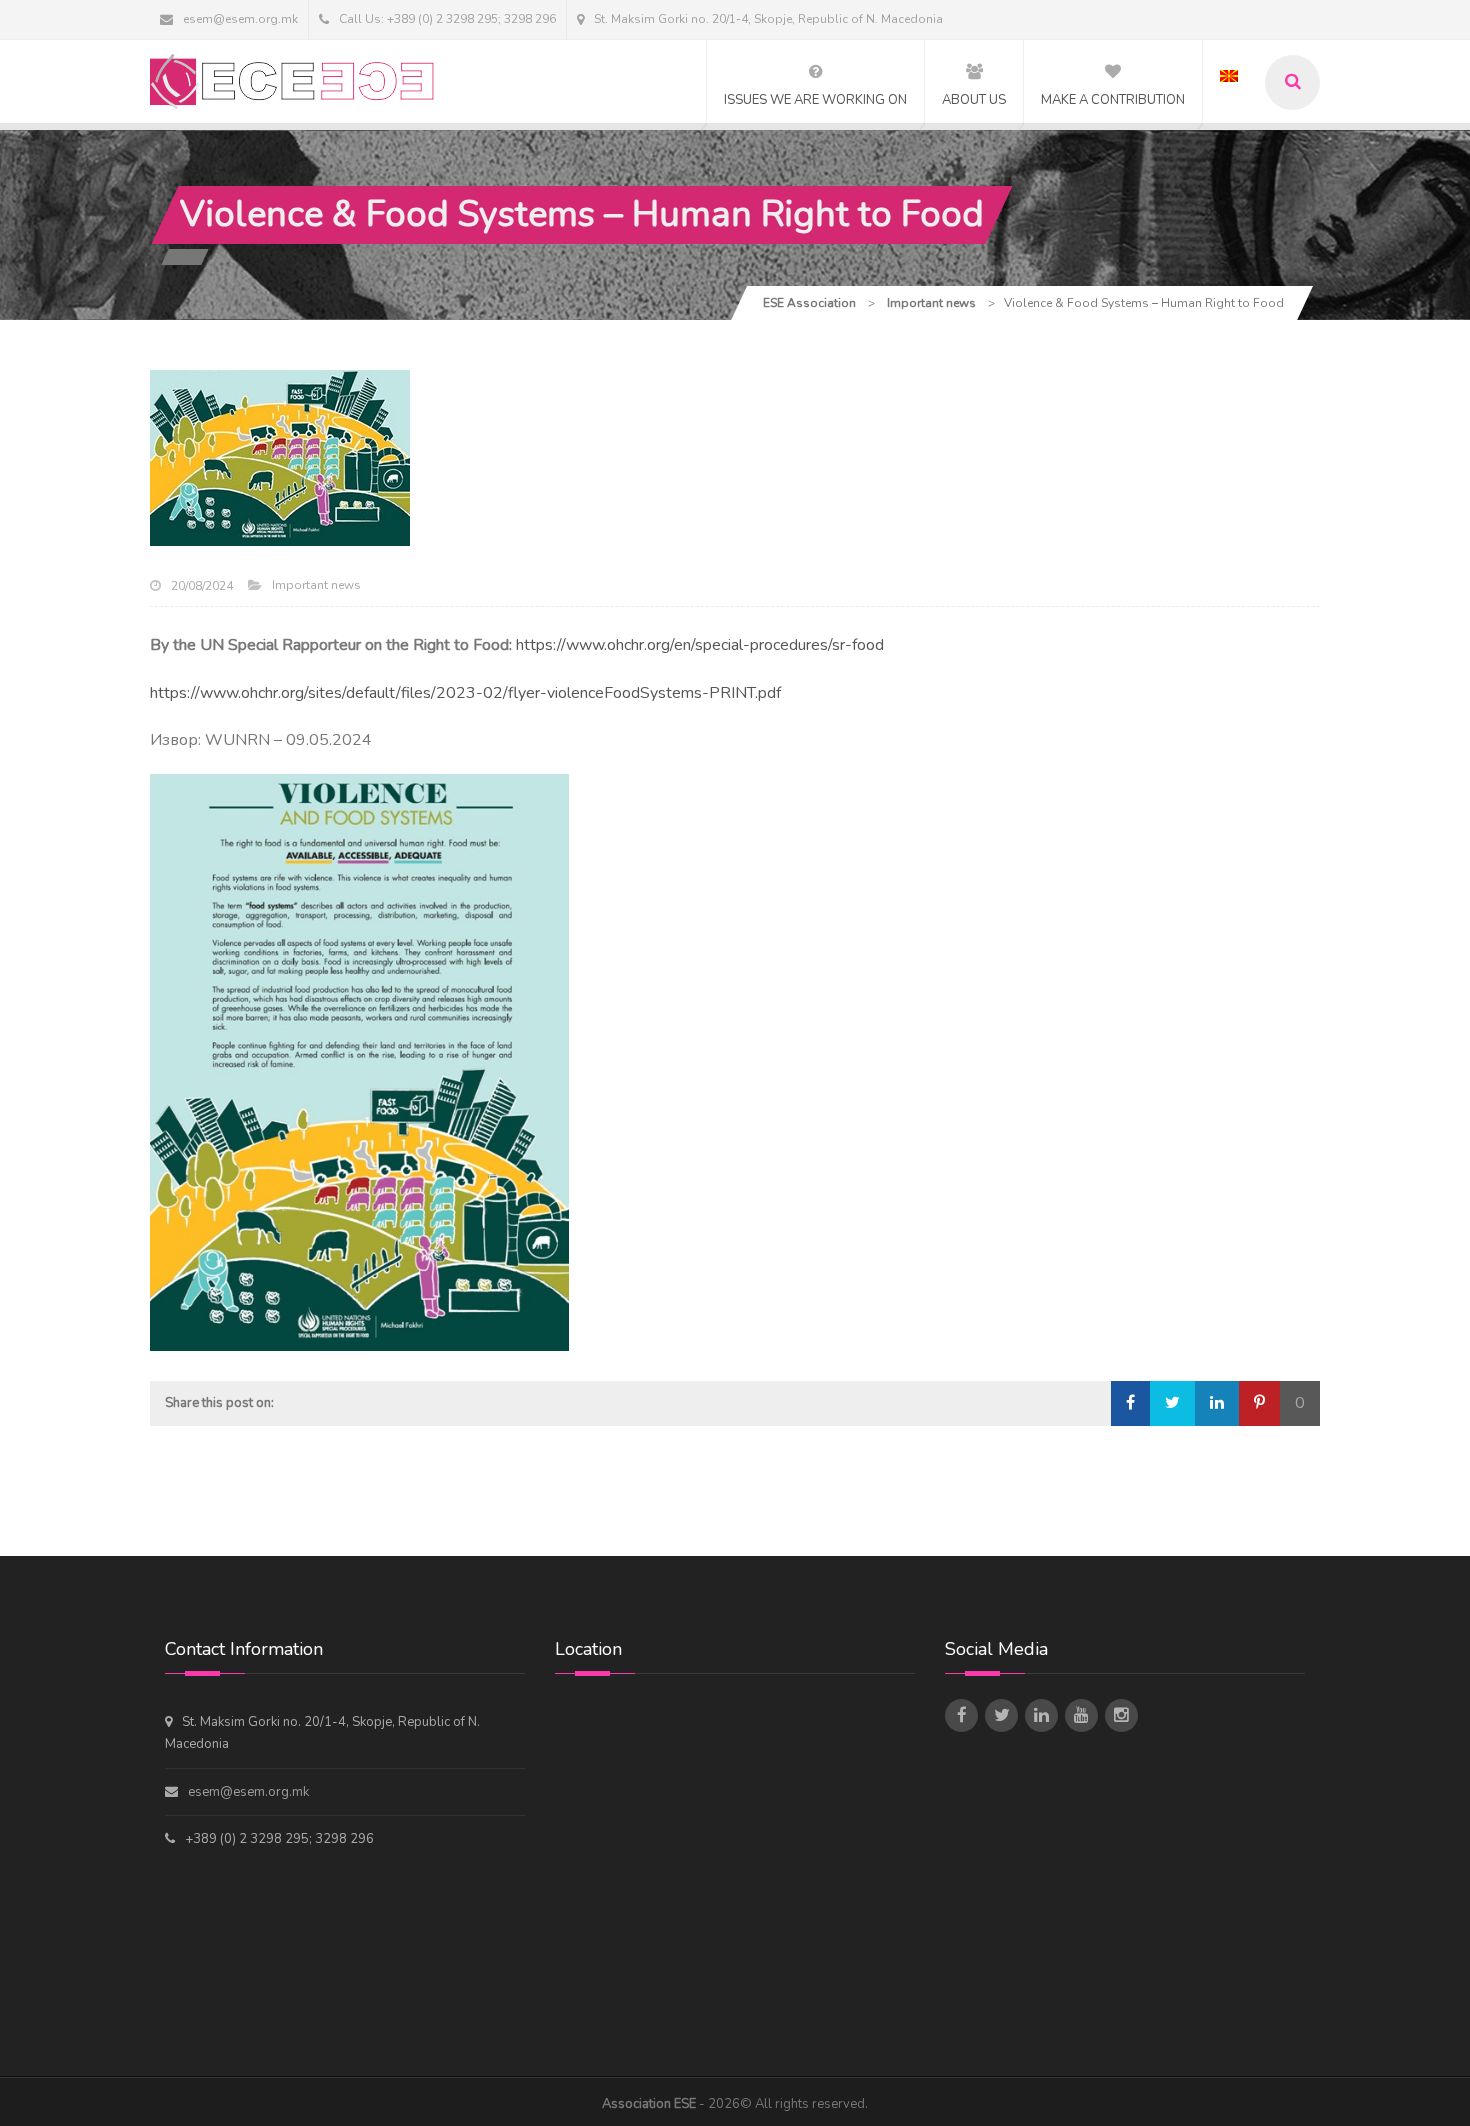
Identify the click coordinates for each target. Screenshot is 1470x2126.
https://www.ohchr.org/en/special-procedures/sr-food (700, 645)
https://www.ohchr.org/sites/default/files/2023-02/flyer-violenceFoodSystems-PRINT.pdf (465, 693)
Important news (316, 585)
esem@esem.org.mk (240, 19)
